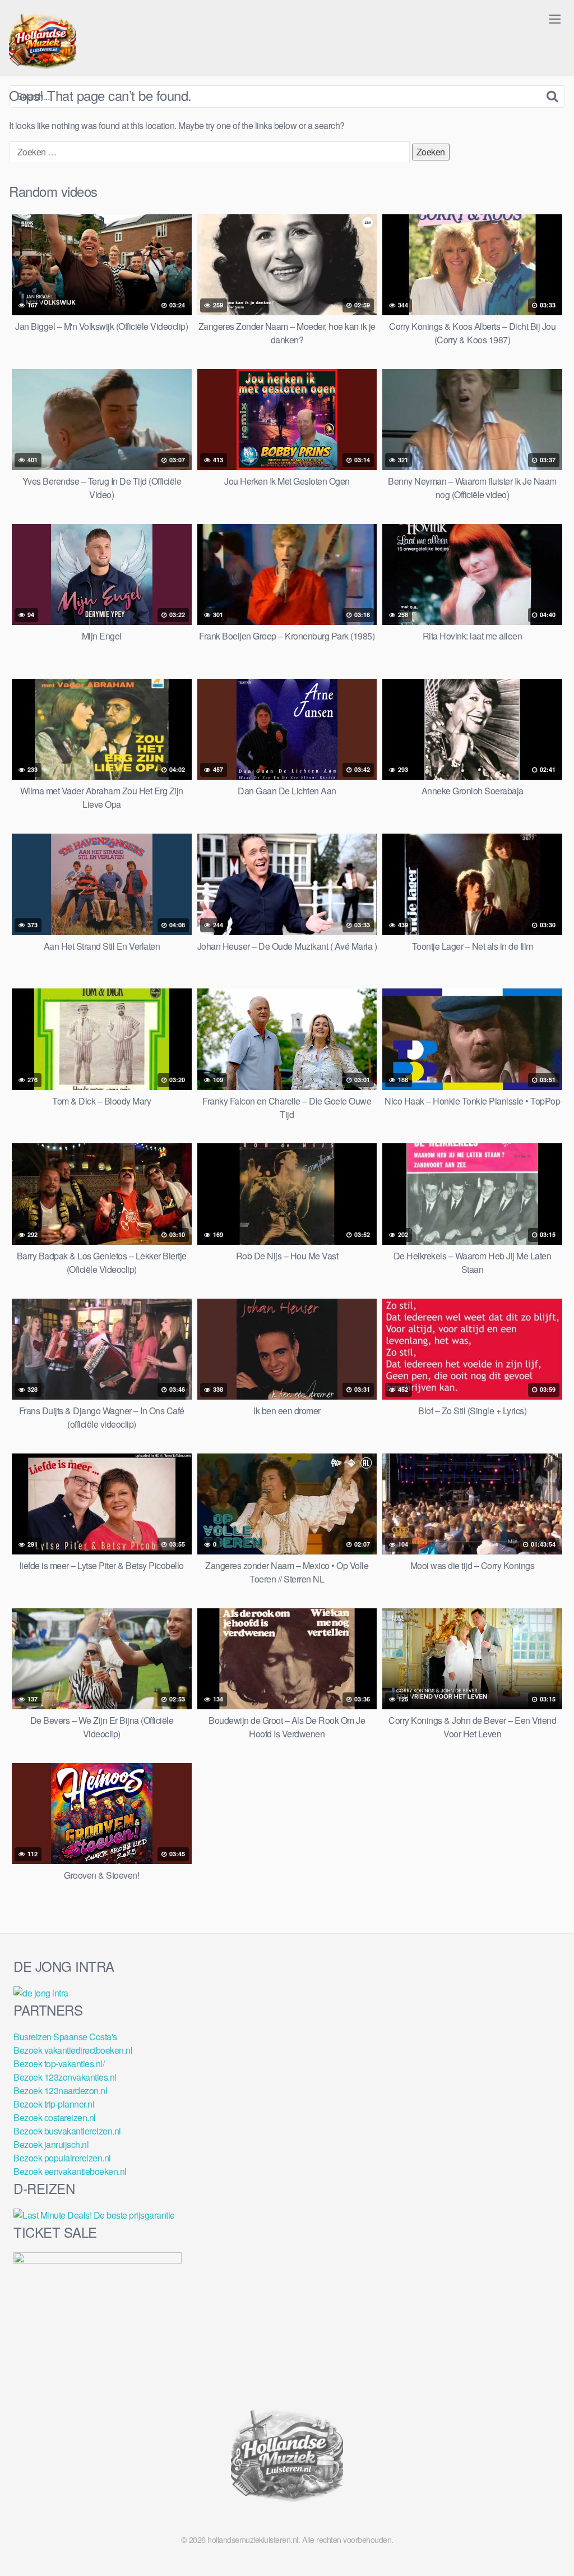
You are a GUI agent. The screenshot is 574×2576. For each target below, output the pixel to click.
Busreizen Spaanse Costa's (65, 2037)
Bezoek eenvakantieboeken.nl (70, 2171)
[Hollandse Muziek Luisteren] (43, 43)
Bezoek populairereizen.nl (62, 2158)
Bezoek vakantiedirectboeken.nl (73, 2050)
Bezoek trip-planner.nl (54, 2104)
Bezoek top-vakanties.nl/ (59, 2064)
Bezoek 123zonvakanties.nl (65, 2077)
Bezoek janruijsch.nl (51, 2144)
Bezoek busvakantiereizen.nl (67, 2131)
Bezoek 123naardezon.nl (60, 2090)
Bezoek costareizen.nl (55, 2117)
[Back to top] (543, 2540)
